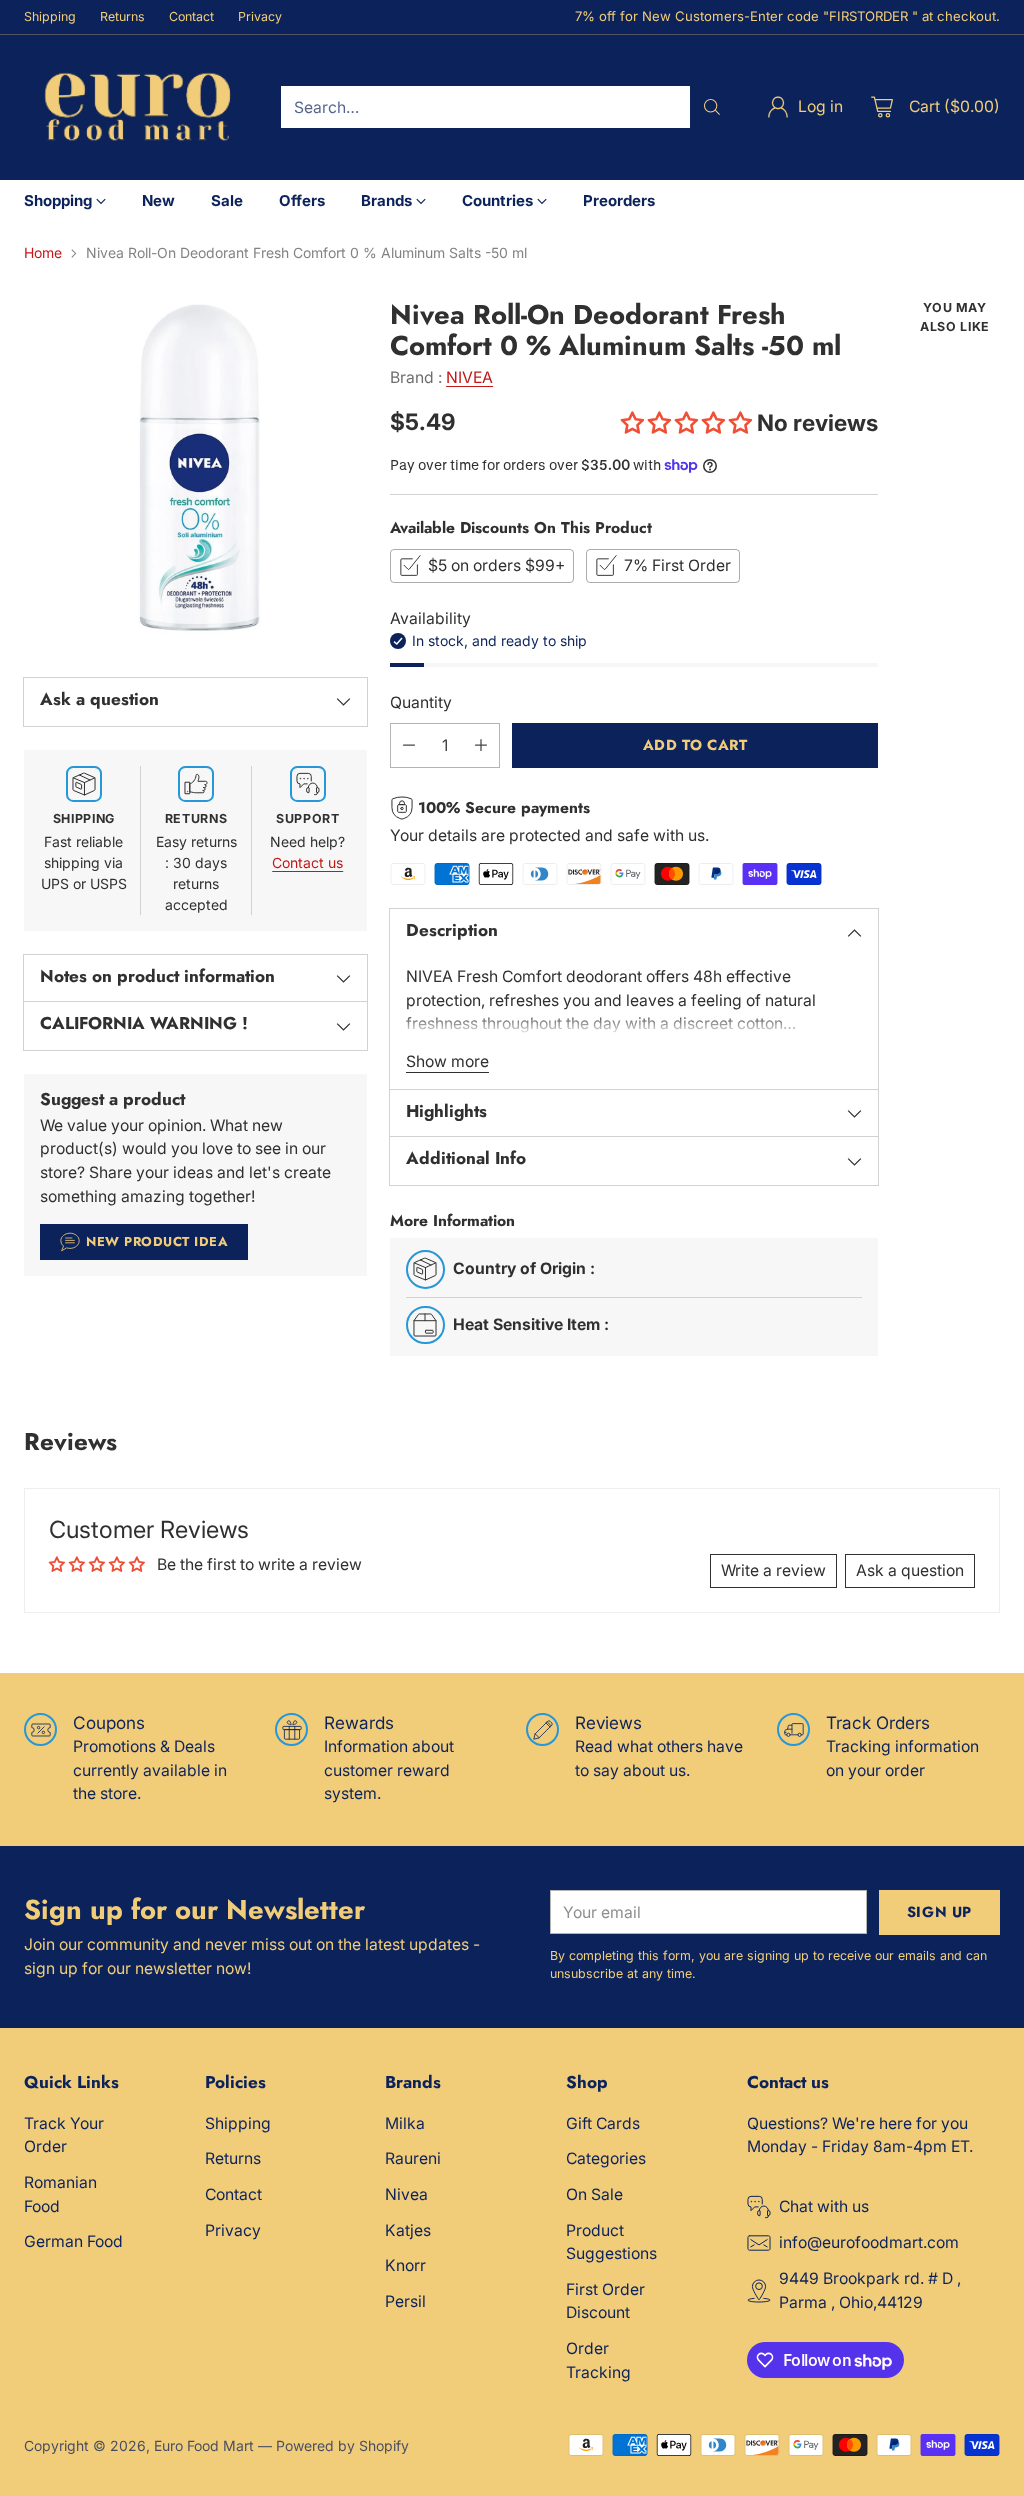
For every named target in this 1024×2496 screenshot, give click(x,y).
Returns (233, 2158)
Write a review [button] (773, 1570)
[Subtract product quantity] (409, 745)
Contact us (307, 862)
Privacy (233, 2230)
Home (43, 252)
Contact (233, 2194)
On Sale (594, 2194)
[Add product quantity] (481, 745)
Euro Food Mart (204, 2445)
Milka (405, 2123)
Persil (405, 2301)
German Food (73, 2241)
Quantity (421, 702)
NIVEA (469, 377)
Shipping (238, 2123)
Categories (606, 2158)
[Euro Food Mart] (136, 107)
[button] (689, 422)
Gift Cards (603, 2123)
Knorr (405, 2265)
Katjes (408, 2230)
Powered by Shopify (342, 2445)
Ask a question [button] (910, 1570)
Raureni (413, 2158)
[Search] (712, 107)
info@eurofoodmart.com (869, 2242)
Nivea (406, 2194)
